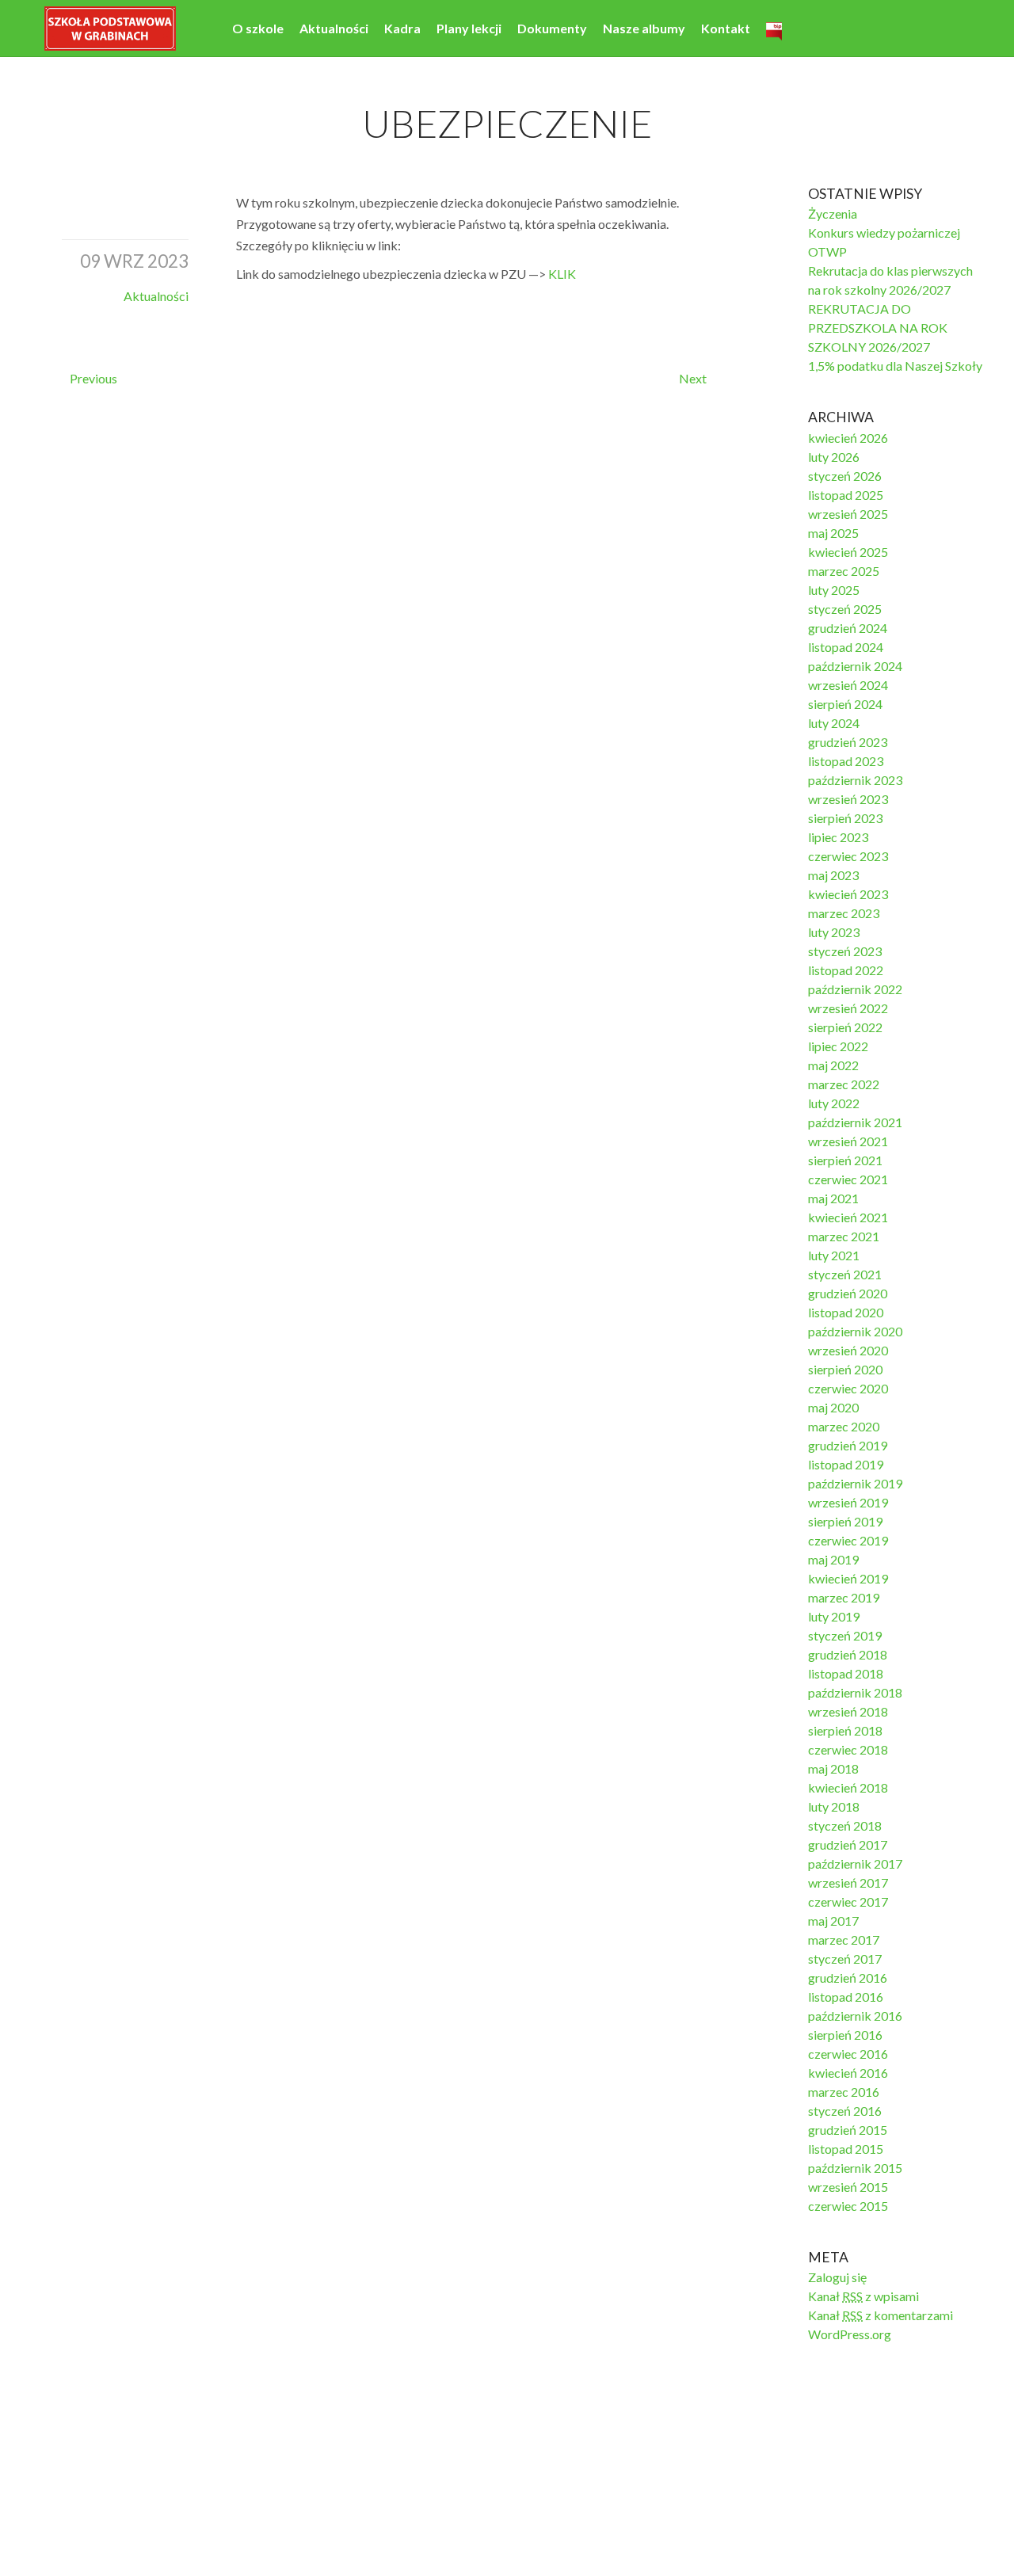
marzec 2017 (844, 1940)
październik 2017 (855, 1863)
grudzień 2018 (848, 1654)
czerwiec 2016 (848, 2054)
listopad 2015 (846, 2149)
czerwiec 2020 (848, 1388)
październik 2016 (855, 2016)
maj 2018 (833, 1768)
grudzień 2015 (848, 2130)
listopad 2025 (846, 495)
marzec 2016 (844, 2092)
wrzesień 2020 (848, 1350)
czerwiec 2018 (848, 1749)
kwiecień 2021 (848, 1217)
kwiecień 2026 (848, 438)
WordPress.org (850, 2334)
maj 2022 (833, 1065)
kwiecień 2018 (848, 1787)
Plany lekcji (469, 28)
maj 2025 (833, 533)
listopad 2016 (846, 1997)
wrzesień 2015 (848, 2187)
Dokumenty (552, 28)
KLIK (562, 274)
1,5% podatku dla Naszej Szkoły (895, 366)
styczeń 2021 (845, 1274)
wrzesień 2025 (848, 514)
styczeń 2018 (845, 1825)
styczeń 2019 (845, 1635)
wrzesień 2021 (848, 1141)
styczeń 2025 (845, 609)
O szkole (258, 28)
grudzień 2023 (848, 742)
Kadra (402, 28)
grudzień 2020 (848, 1293)
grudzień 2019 (848, 1445)
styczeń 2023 (845, 951)
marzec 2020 (844, 1426)
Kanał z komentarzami (881, 2315)
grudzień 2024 (848, 628)
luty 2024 (834, 723)
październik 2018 (855, 1692)
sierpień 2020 (845, 1369)
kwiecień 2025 (848, 552)
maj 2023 (833, 875)
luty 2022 (834, 1103)
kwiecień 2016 (848, 2073)
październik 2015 (855, 2168)
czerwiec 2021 (848, 1179)
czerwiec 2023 (848, 856)
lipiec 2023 (838, 837)
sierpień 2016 (845, 2035)
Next (693, 378)
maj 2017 (833, 1921)
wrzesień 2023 (848, 799)
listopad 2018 (846, 1673)
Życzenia (833, 213)
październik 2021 (855, 1122)
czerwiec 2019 (848, 1540)
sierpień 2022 (845, 1027)
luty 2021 (834, 1255)
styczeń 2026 (845, 476)
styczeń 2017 (845, 1959)
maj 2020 (833, 1407)
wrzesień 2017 (848, 1882)
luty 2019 (834, 1616)
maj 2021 (833, 1198)
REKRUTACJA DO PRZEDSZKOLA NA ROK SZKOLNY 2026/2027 (878, 328)
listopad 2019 (846, 1464)
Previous (93, 378)
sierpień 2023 (845, 818)
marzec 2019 (844, 1597)
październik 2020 (855, 1331)
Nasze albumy (644, 28)
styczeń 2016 (845, 2111)
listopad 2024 (846, 647)
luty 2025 (834, 590)
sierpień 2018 (845, 1730)
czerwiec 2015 (848, 2206)
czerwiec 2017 (848, 1902)
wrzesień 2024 (848, 685)
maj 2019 (833, 1559)
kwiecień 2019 (848, 1578)
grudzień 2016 (848, 1978)
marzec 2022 (844, 1084)
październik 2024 (855, 666)
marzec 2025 (844, 571)
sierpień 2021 (845, 1160)
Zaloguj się (837, 2277)
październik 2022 (855, 989)
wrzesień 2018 (848, 1711)
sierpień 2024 (845, 704)
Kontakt (726, 28)
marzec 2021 (844, 1236)
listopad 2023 (846, 761)
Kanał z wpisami (863, 2296)
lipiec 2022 (838, 1046)
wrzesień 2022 (848, 1008)
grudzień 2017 (848, 1844)
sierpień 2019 (845, 1521)
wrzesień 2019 (848, 1502)
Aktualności (334, 28)
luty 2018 (834, 1806)
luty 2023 (834, 932)
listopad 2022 (846, 970)
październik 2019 (855, 1483)
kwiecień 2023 (848, 894)
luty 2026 (834, 457)
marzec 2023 (844, 913)
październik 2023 (855, 780)
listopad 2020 (846, 1312)
